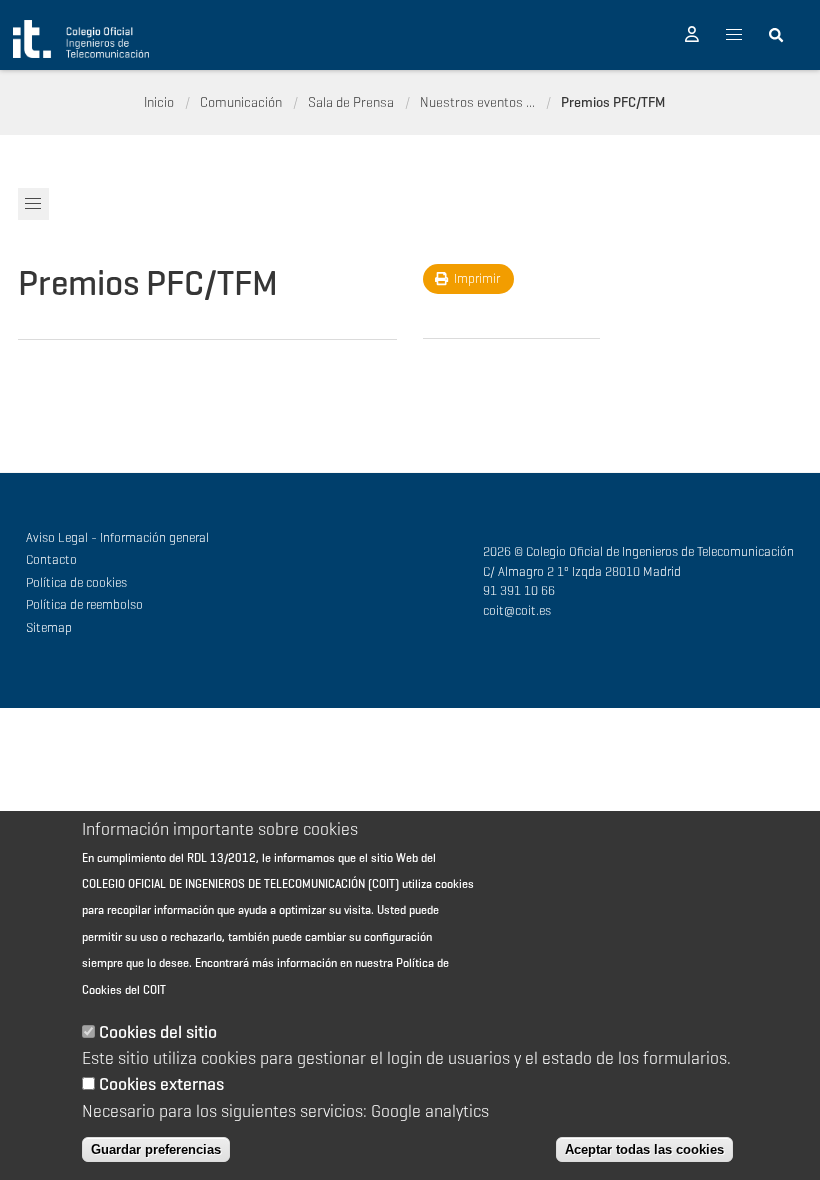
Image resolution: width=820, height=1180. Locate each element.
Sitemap (49, 627)
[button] (692, 35)
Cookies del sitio (158, 1032)
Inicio (159, 102)
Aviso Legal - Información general (117, 537)
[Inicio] (81, 39)
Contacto (51, 559)
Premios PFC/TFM (613, 102)
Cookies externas (161, 1084)
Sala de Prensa (351, 102)
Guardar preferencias (156, 1149)
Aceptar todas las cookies (644, 1149)
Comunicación (241, 102)
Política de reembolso (84, 604)
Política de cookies (76, 582)
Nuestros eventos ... (477, 102)
